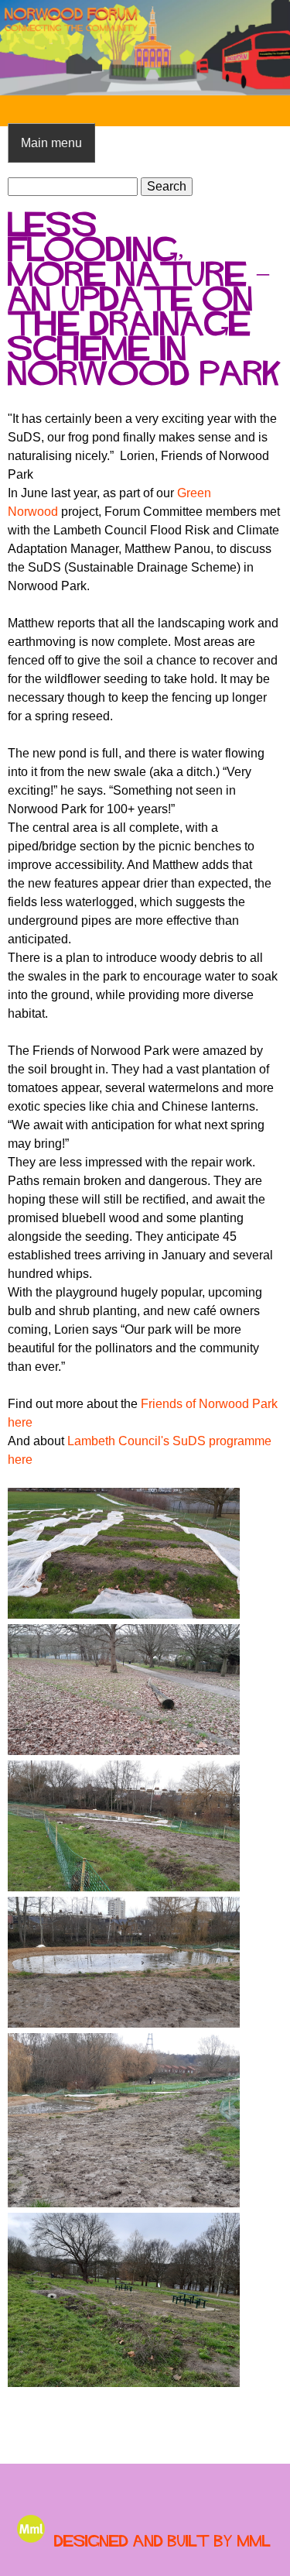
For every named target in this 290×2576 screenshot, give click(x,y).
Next (267, 48)
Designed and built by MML (162, 2541)
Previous (23, 48)
